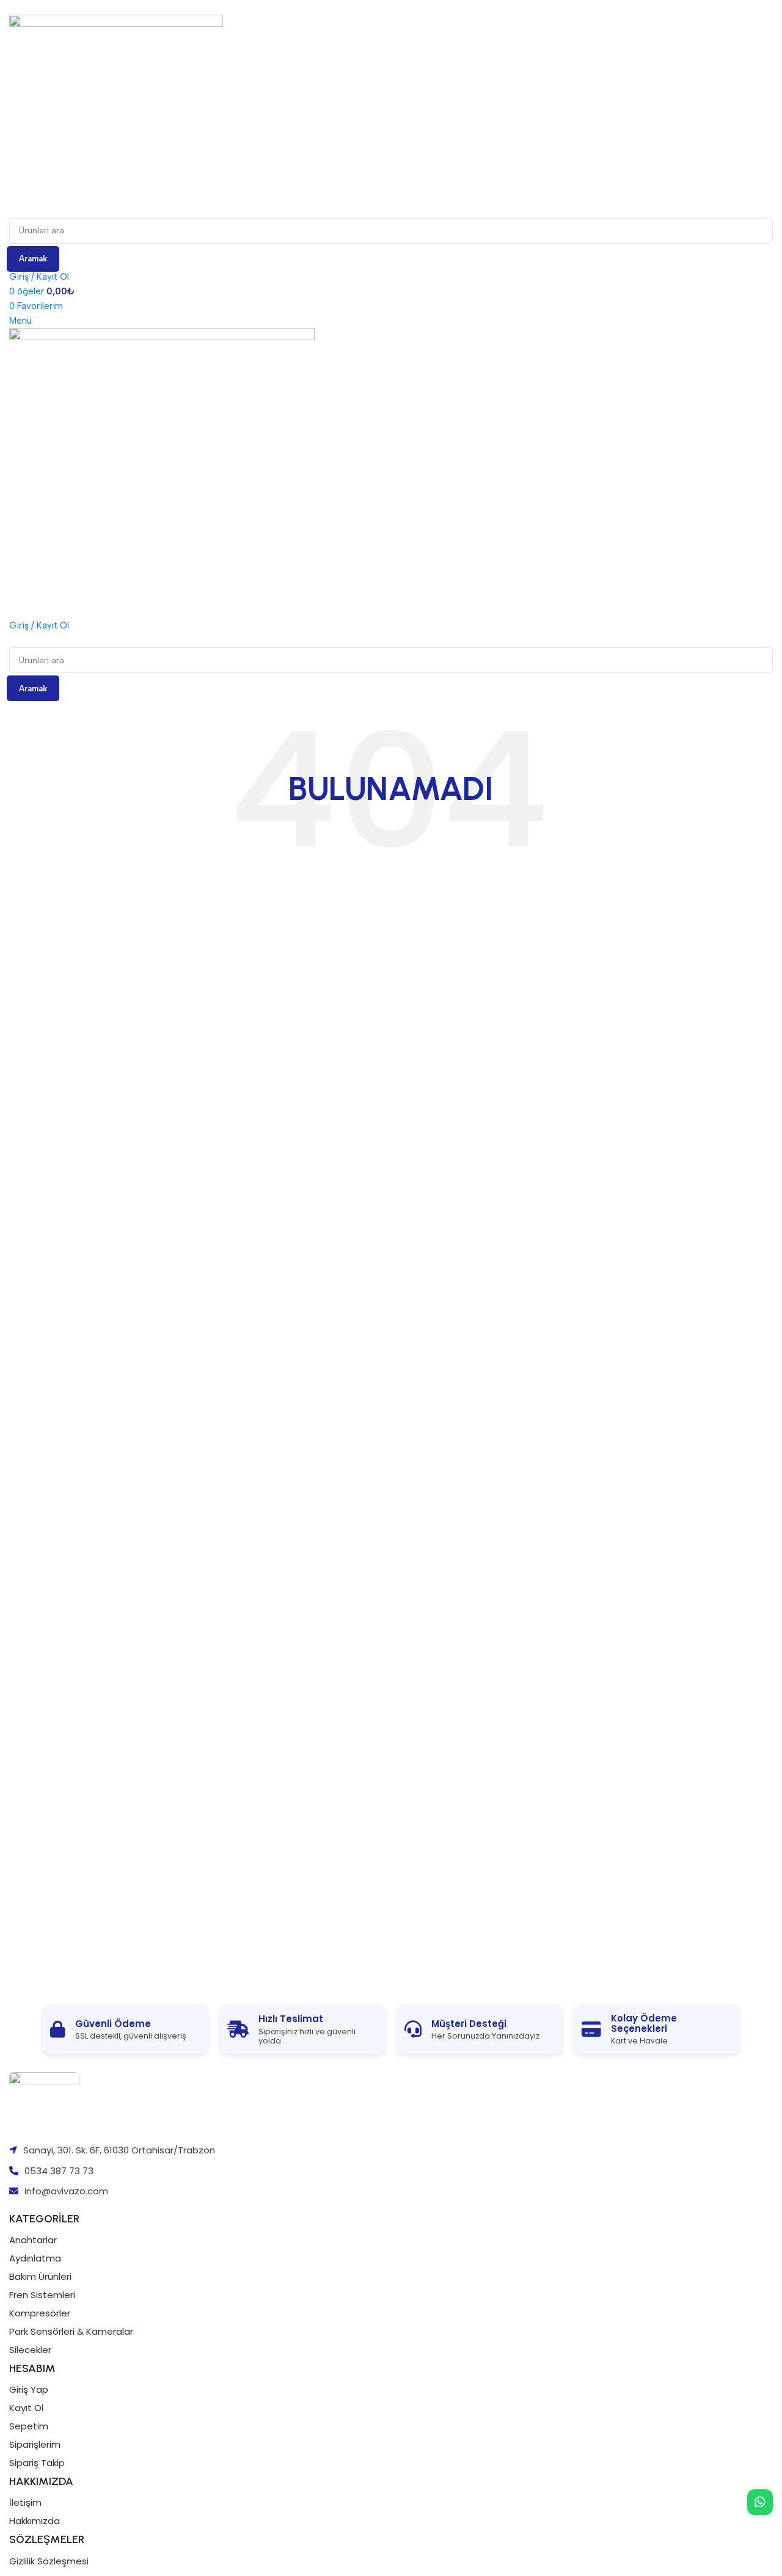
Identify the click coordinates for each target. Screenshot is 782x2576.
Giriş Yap (29, 2389)
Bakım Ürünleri (40, 2276)
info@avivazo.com (66, 2191)
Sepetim (29, 2426)
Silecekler (30, 2350)
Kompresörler (40, 2313)
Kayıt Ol (26, 2408)
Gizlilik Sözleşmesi (49, 2561)
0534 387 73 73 (59, 2171)
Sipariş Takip (37, 2463)
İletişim (25, 2502)
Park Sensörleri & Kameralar (71, 2331)
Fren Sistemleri (42, 2295)
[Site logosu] (116, 115)
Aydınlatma (35, 2258)
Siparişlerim (35, 2444)
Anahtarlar (33, 2240)
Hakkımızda (35, 2521)
